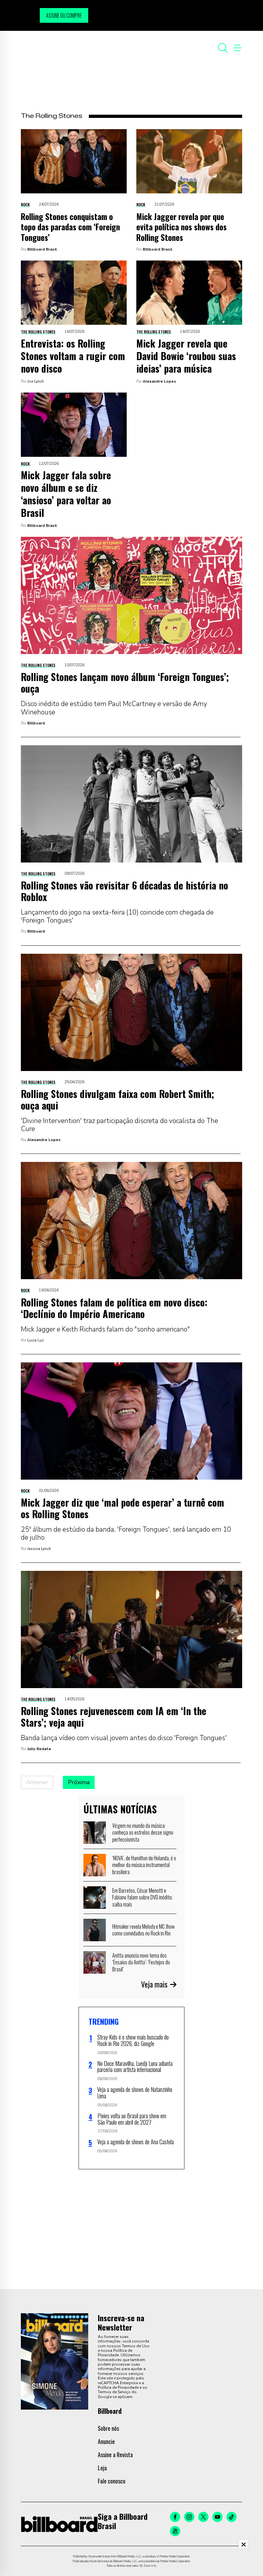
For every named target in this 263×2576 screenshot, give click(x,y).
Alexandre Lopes (159, 381)
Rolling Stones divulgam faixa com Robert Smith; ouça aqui (118, 1099)
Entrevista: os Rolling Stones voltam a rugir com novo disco (73, 356)
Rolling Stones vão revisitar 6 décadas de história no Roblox (124, 891)
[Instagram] (189, 2517)
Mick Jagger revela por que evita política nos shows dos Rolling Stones (182, 227)
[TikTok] (232, 2517)
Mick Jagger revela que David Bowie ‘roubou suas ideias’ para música (186, 356)
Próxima (79, 1782)
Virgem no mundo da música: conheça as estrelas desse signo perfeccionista (143, 1832)
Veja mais (154, 1984)
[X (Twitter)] (203, 2517)
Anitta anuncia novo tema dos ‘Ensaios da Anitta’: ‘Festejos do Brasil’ (141, 1962)
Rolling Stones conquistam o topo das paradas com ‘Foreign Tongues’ (70, 227)
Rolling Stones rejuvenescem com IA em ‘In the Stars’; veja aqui (114, 1717)
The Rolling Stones (38, 332)
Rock (25, 204)
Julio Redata (39, 1749)
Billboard (36, 723)
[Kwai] (175, 2531)
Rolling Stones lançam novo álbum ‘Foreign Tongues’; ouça (125, 682)
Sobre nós (108, 2428)
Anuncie (106, 2441)
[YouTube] (217, 2517)
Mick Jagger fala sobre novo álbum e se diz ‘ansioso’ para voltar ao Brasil (66, 494)
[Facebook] (175, 2517)
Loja (102, 2468)
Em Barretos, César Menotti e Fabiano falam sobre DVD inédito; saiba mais (142, 1897)
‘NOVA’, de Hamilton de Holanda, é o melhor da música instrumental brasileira (144, 1865)
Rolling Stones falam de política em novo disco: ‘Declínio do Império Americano (114, 1308)
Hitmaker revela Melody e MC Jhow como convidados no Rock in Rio (143, 1930)
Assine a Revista (115, 2455)
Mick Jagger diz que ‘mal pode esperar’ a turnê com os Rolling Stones (123, 1508)
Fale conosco (112, 2481)
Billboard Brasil (42, 249)
